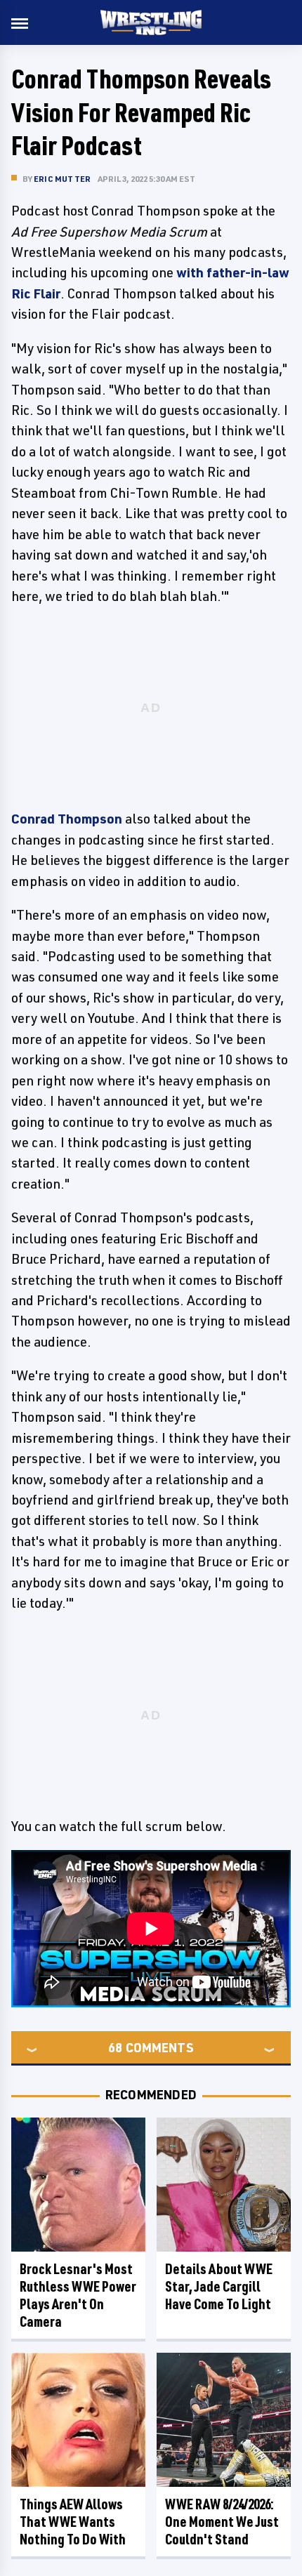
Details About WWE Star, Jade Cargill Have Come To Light (219, 2286)
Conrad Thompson (67, 819)
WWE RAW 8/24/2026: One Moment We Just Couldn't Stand (222, 2522)
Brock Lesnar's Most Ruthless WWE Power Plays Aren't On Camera (78, 2295)
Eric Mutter (62, 179)
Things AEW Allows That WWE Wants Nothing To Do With (73, 2522)
